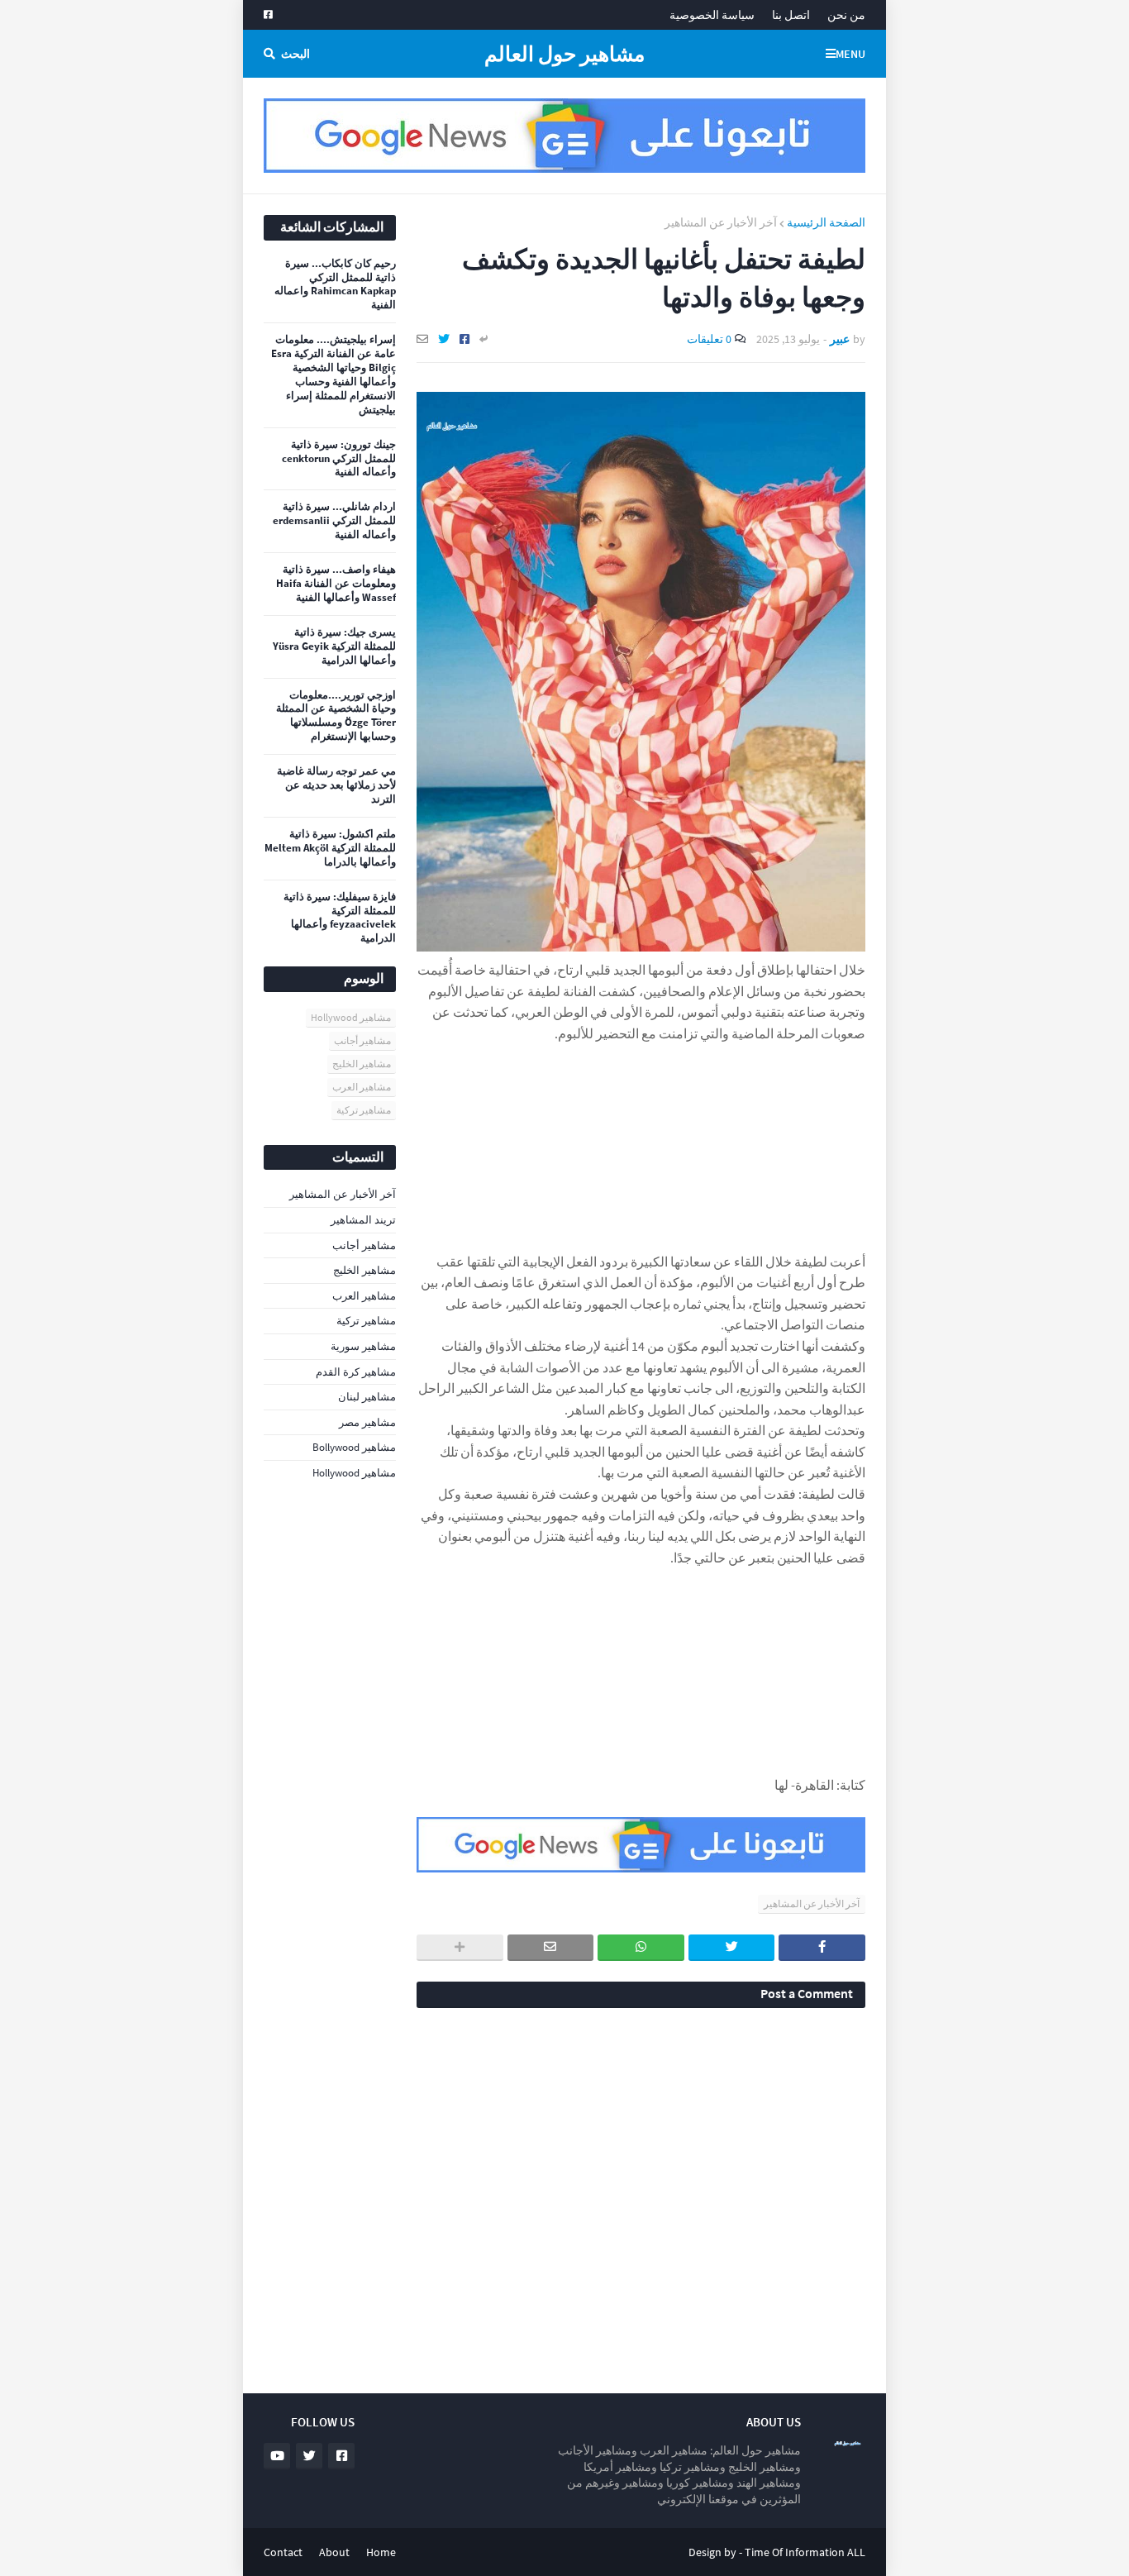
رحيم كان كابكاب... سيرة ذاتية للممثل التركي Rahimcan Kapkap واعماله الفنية (335, 285)
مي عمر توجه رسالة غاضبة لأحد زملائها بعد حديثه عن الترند (336, 785)
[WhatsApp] (641, 1948)
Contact (283, 2552)
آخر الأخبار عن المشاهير (721, 222)
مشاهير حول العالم (564, 54)
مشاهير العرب (362, 1087)
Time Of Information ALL (805, 2552)
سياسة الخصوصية (712, 15)
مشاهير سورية (363, 1346)
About (334, 2552)
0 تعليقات (709, 339)
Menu (850, 54)
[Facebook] (464, 339)
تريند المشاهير (363, 1220)
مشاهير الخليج (362, 1064)
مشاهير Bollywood (354, 1447)
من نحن (846, 15)
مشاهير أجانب (362, 1040)
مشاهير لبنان (367, 1397)
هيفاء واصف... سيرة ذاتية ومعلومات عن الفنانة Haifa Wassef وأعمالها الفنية (336, 584)
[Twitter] (444, 339)
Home (381, 2552)
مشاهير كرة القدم (356, 1372)
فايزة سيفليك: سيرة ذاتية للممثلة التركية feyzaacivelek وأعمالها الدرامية (340, 918)
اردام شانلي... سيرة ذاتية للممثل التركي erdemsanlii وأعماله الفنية (334, 521)
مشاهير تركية (364, 1110)
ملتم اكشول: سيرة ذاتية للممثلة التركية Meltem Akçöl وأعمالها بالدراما (330, 848)
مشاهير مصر (367, 1422)
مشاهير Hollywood (351, 1017)
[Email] (422, 339)
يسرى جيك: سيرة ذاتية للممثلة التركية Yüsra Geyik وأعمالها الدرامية (334, 646)
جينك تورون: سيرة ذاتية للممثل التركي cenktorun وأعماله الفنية (339, 459)
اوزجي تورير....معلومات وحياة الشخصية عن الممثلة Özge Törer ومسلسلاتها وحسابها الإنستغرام (336, 716)
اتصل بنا (791, 15)
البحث (295, 54)
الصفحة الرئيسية (826, 222)
